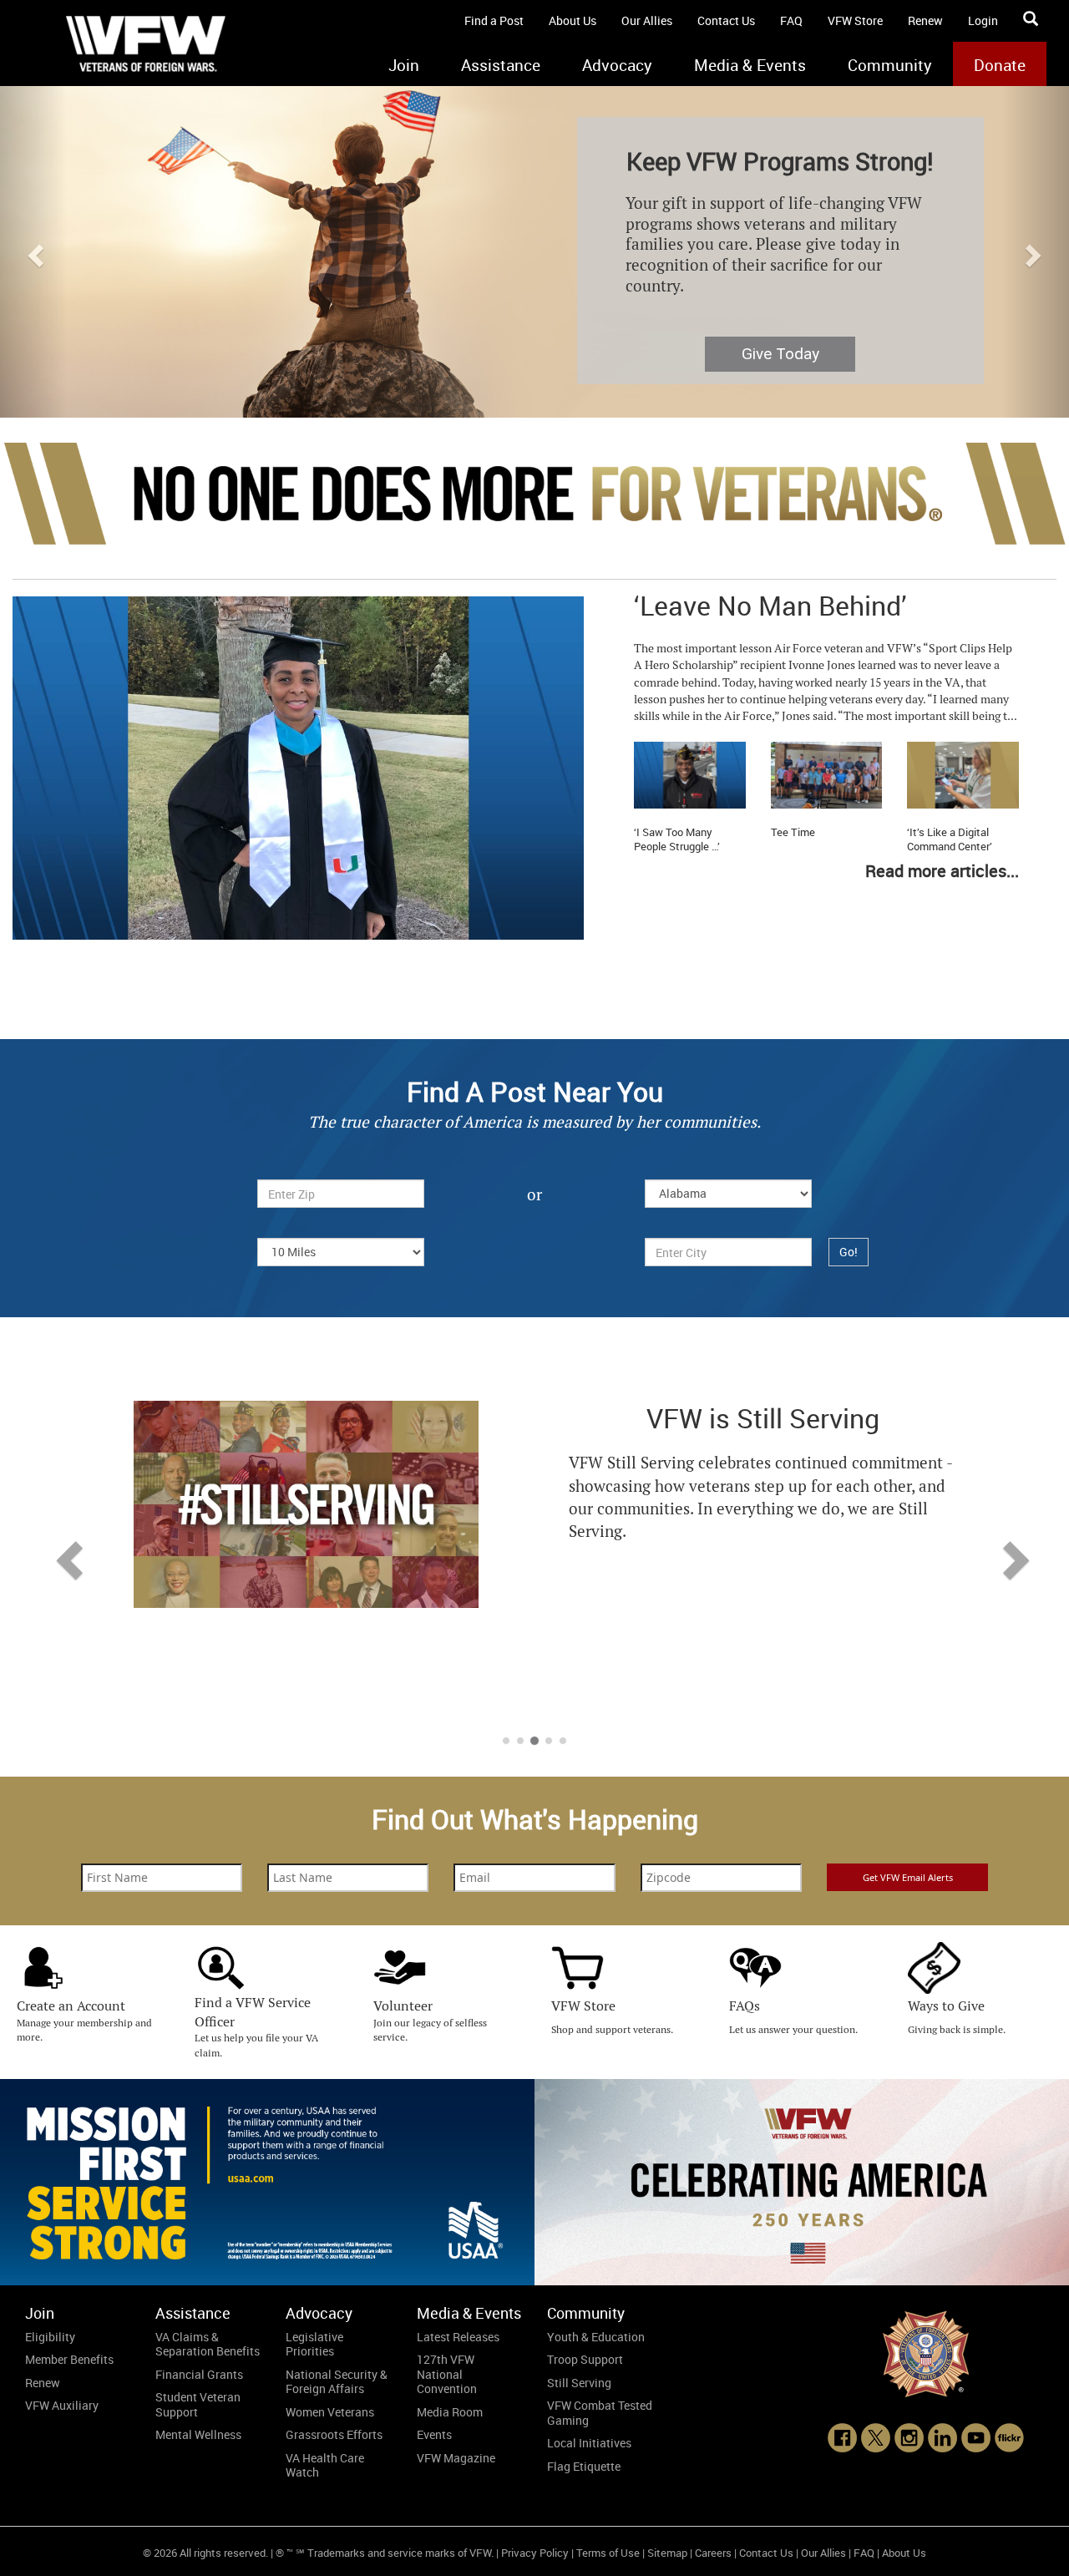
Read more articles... (942, 871)
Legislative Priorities (314, 2344)
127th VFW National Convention (447, 2374)
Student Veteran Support (198, 2404)
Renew (925, 20)
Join (404, 65)
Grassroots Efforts (334, 2434)
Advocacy (617, 65)
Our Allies (647, 20)
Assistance (501, 65)
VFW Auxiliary (62, 2405)
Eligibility (50, 2337)
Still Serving (579, 2383)
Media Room (450, 2412)
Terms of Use (608, 2553)
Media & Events (750, 65)
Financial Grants (199, 2374)
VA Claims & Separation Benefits (208, 2344)
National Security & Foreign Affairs (337, 2382)
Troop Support (585, 2359)
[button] (33, 251)
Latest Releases (458, 2337)
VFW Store (855, 20)
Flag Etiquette (584, 2466)
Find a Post (494, 20)
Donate (1000, 65)
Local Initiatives (589, 2443)
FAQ (791, 20)
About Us (572, 20)
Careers (713, 2553)
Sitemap (667, 2553)
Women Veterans (330, 2412)
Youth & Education (596, 2337)
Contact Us (726, 20)
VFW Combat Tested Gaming (600, 2413)
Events (434, 2434)
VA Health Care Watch (325, 2465)
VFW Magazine (456, 2458)
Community (890, 65)
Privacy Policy (535, 2553)
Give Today (780, 354)
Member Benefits (69, 2359)
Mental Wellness (198, 2434)
